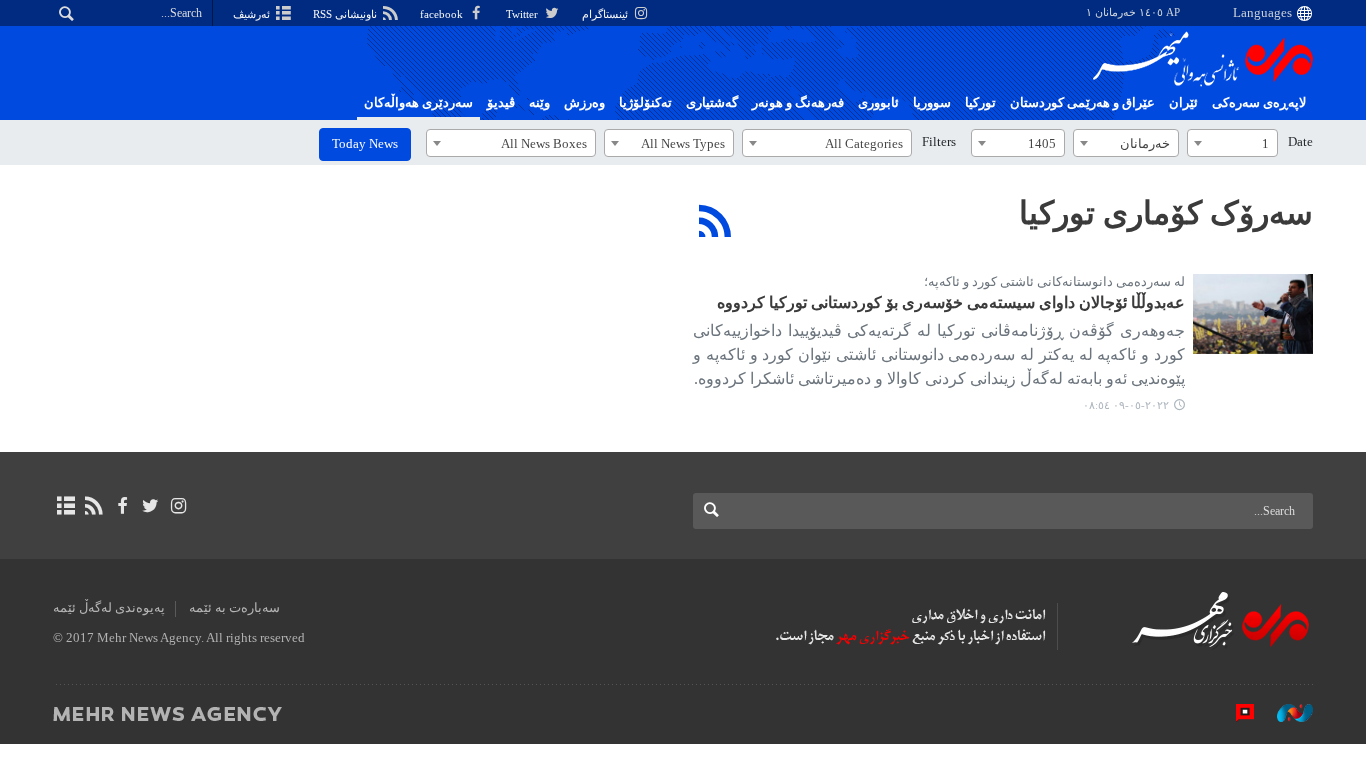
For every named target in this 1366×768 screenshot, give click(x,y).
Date (1300, 142)
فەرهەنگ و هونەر (798, 103)
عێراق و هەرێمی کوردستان (1082, 103)
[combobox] (1232, 143)
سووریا (932, 103)
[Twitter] (150, 506)
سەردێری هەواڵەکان (418, 103)
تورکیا (980, 103)
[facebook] (121, 506)
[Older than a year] (1253, 314)
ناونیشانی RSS (346, 14)
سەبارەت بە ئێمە (234, 608)
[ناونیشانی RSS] (93, 506)
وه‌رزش (584, 103)
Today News (365, 144)
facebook (443, 14)
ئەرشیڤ (253, 14)
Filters (939, 142)
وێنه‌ (539, 103)
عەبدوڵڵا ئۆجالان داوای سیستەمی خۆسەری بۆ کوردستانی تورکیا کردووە (951, 302)
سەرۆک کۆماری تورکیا (1166, 213)
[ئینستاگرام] (178, 506)
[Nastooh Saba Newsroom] (1285, 713)
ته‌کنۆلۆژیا (645, 103)
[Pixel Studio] (1235, 713)
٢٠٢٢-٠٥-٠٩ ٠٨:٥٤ (1126, 405)
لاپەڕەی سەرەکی (1259, 103)
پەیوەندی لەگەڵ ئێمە (109, 608)
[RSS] (715, 221)
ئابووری (878, 103)
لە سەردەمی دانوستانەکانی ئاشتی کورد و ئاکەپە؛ (1054, 282)
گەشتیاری (712, 103)
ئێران (1183, 103)
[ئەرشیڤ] (65, 506)
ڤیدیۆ (501, 103)
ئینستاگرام (606, 14)
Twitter (523, 14)
